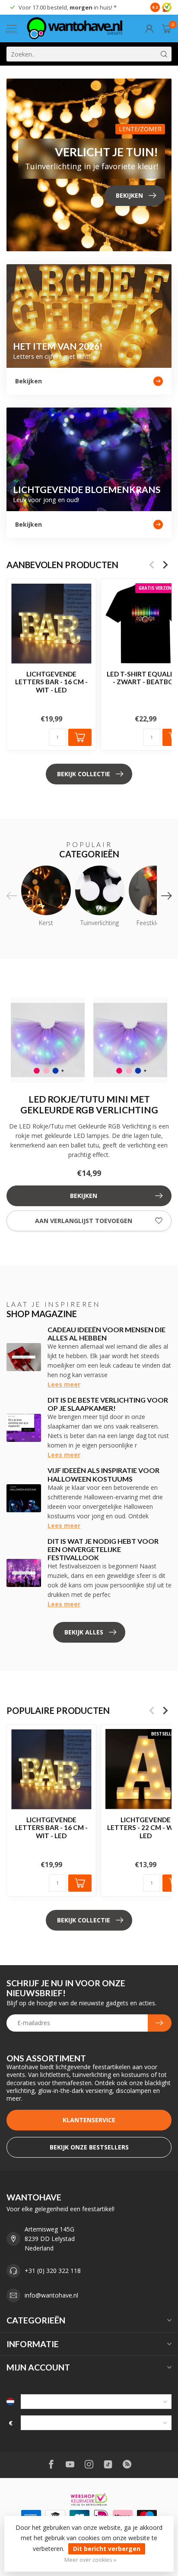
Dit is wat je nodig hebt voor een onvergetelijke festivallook (103, 1549)
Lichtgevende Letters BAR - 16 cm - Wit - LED (51, 682)
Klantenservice (89, 2120)
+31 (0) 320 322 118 (53, 2271)
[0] (167, 28)
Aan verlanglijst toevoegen (84, 1221)
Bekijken (84, 1196)
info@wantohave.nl (51, 2295)
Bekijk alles (84, 1632)
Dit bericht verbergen (107, 2549)
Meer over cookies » (90, 2560)
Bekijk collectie (84, 774)
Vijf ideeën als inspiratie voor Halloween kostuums (103, 1474)
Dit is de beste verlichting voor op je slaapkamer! (108, 1404)
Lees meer (64, 1384)
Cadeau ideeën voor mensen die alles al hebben (106, 1334)
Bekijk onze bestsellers (89, 2147)
